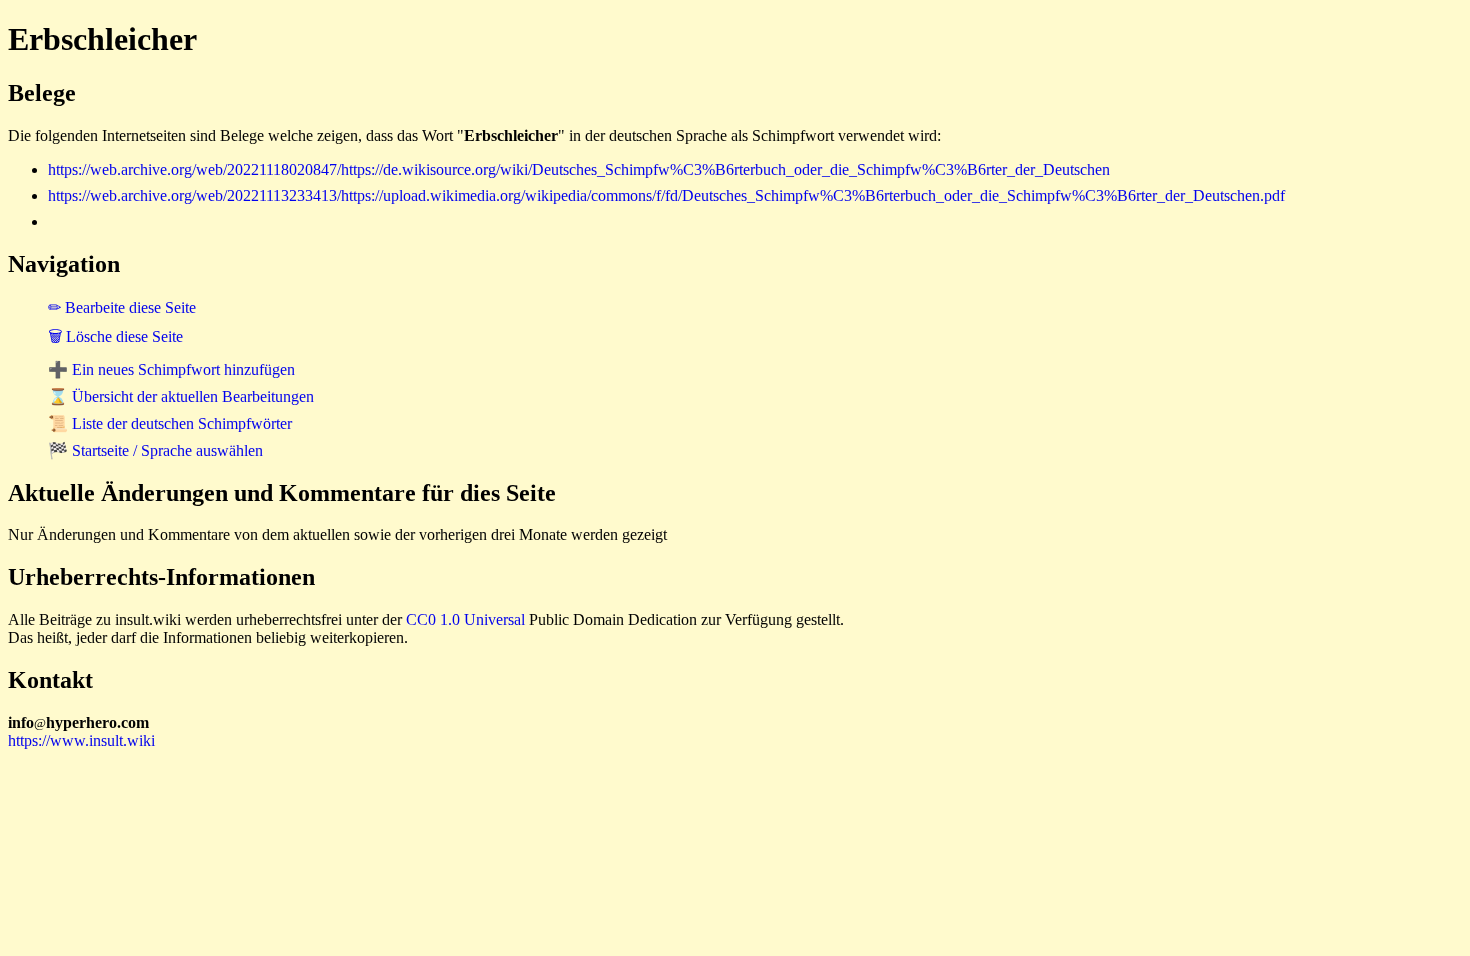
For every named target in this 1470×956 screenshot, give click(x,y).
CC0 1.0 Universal (465, 619)
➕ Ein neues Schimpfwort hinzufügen (171, 369)
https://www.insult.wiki (81, 740)
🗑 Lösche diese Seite (115, 336)
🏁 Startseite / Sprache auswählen (155, 450)
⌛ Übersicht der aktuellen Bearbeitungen (181, 396)
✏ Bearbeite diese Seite (122, 307)
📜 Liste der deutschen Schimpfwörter (170, 423)
